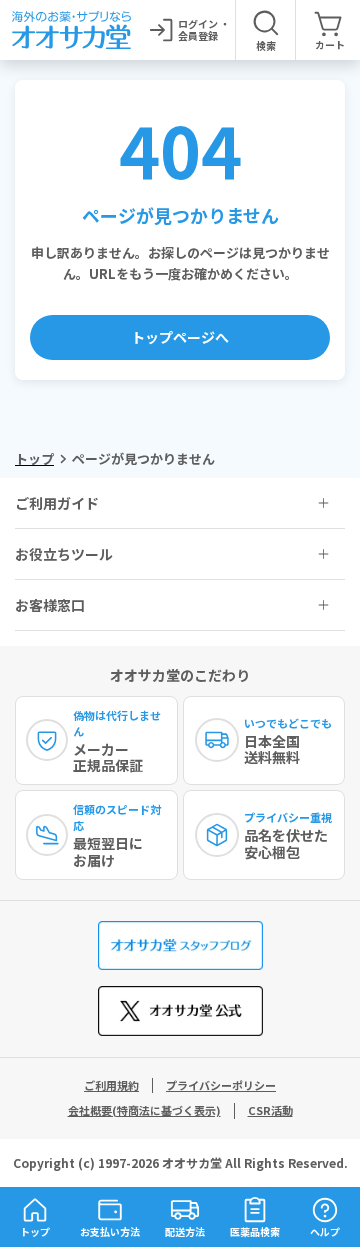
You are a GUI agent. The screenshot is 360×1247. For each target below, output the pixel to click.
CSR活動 (270, 1110)
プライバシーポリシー (221, 1085)
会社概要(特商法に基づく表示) (144, 1110)
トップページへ (180, 337)
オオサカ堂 (192, 1162)
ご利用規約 (111, 1085)
